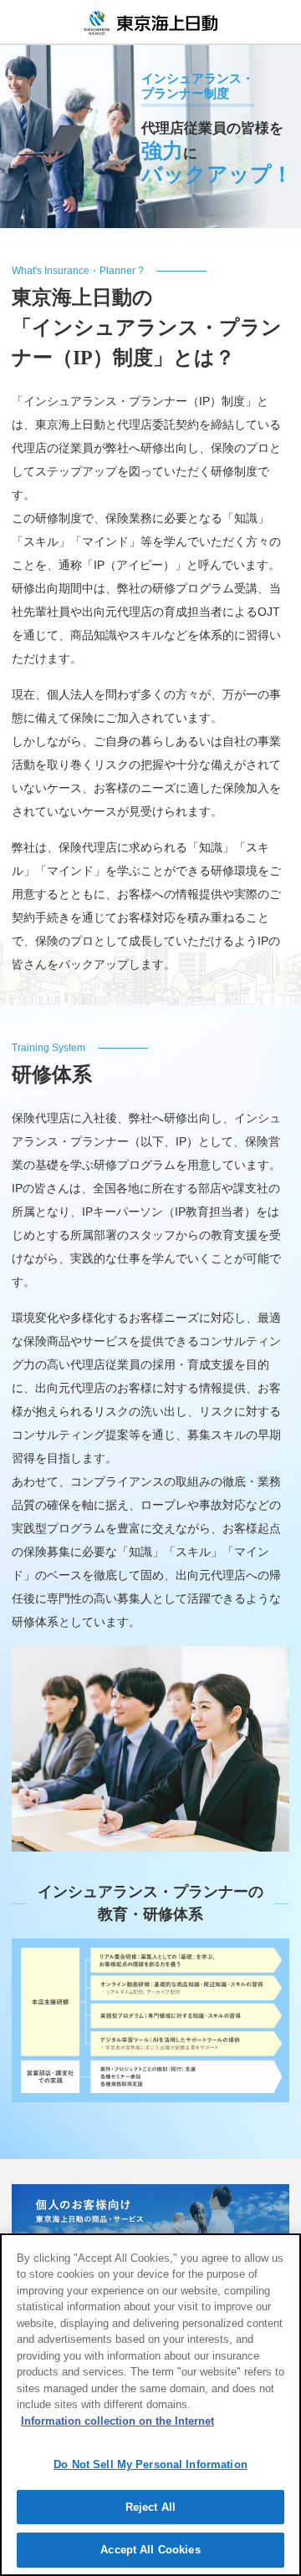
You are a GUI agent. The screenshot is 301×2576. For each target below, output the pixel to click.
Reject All (150, 2507)
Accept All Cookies (150, 2550)
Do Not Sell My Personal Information (150, 2464)
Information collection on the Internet (117, 2421)
